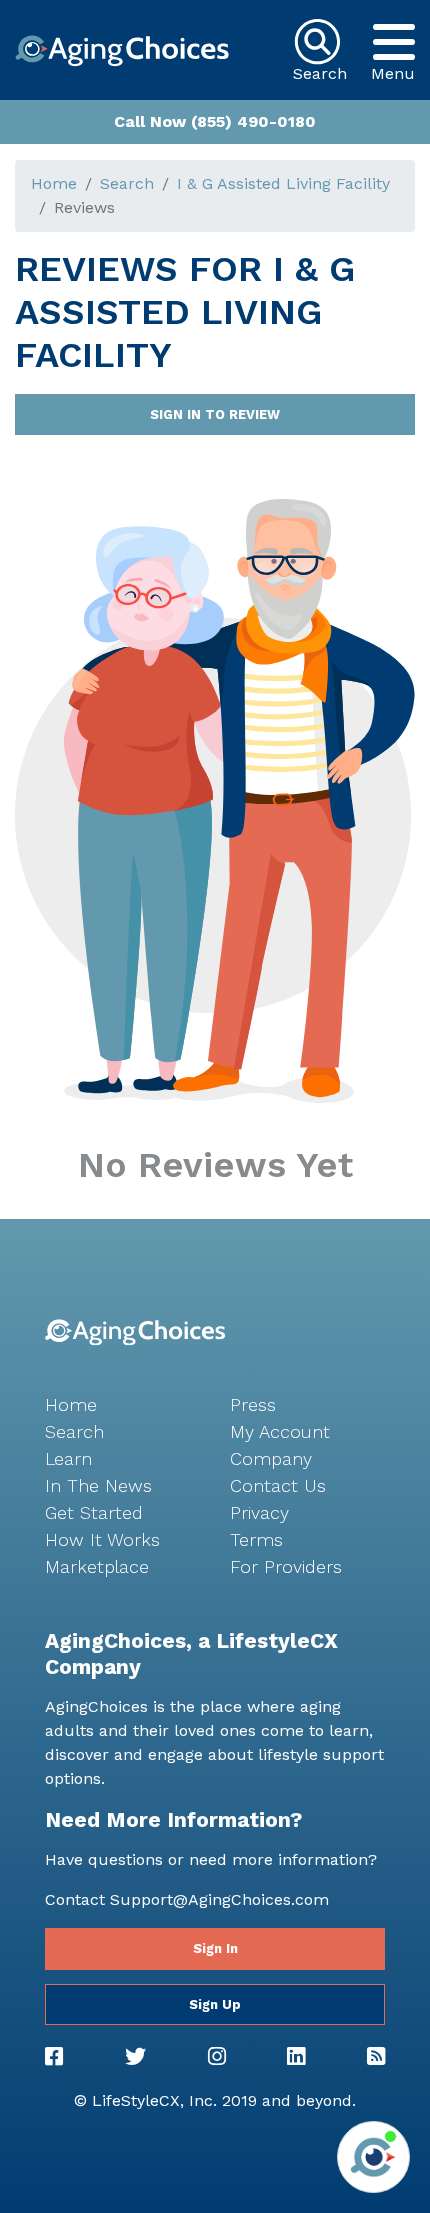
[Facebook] (54, 2057)
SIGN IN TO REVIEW (215, 414)
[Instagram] (217, 2057)
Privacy (259, 1512)
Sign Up (215, 2004)
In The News (98, 1485)
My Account (280, 1431)
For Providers (286, 1566)
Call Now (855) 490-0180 (215, 121)
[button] (393, 42)
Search (127, 183)
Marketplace (97, 1566)
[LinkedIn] (296, 2057)
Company (271, 1458)
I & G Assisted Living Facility (283, 183)
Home (54, 183)
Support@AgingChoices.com (219, 1899)
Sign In (215, 1948)
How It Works (102, 1539)
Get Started (94, 1512)
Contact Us (278, 1485)
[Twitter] (135, 2057)
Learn (68, 1458)
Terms (256, 1539)
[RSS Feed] (376, 2057)
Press (253, 1404)
